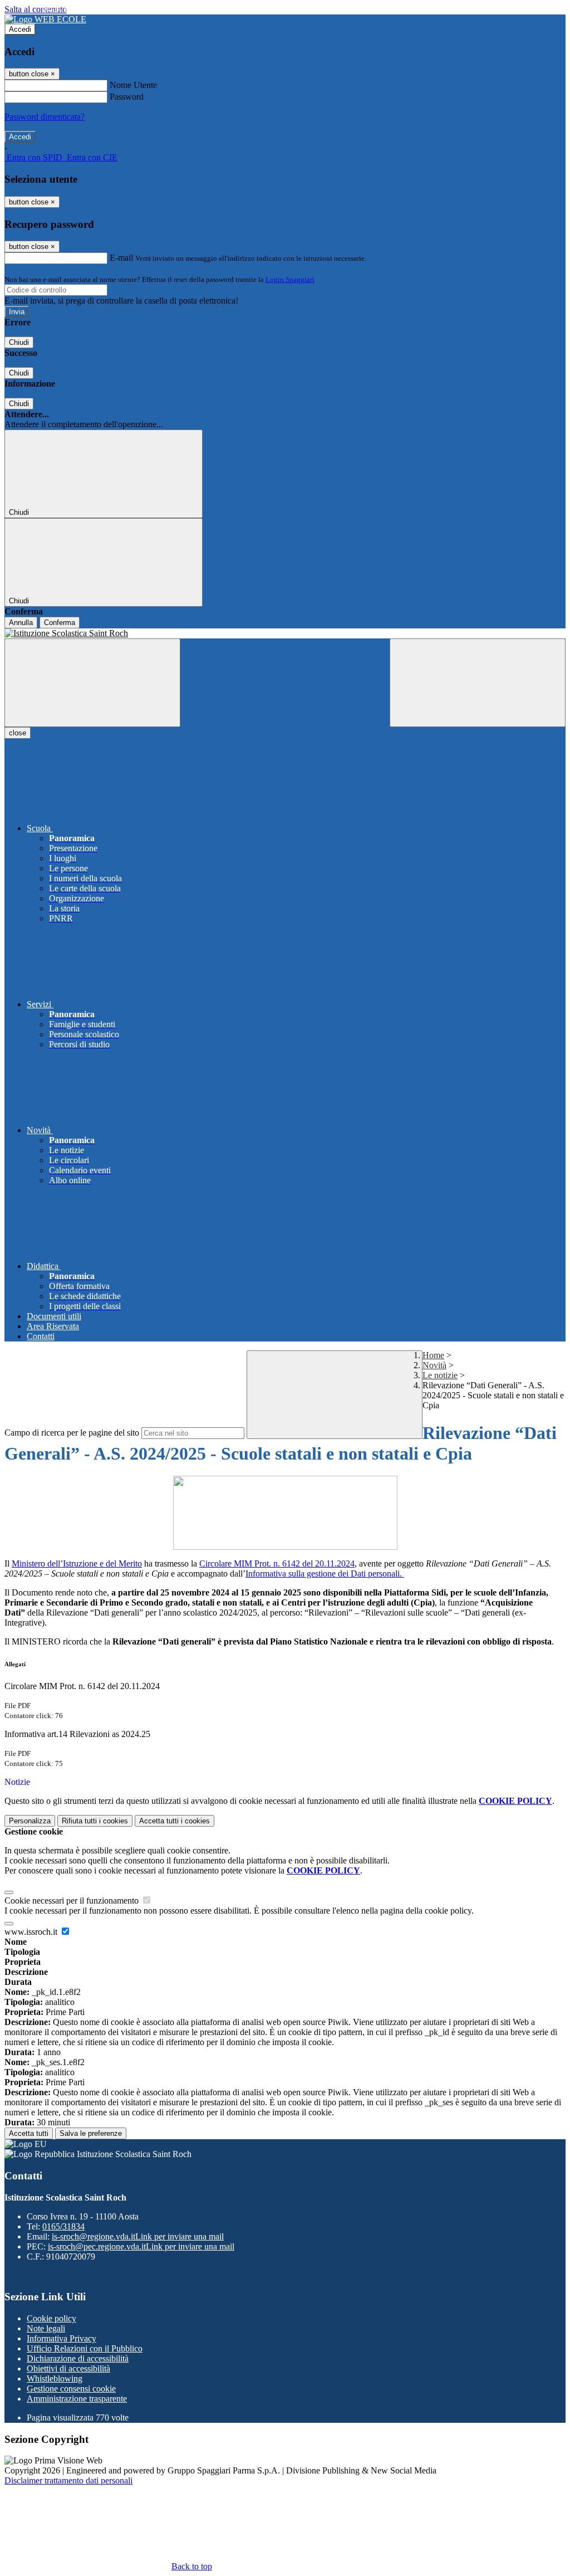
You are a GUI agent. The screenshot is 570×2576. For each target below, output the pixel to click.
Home (433, 1355)
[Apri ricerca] (478, 683)
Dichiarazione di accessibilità (78, 2358)
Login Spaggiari (290, 279)
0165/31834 (63, 2226)
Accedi (20, 29)
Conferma (60, 623)
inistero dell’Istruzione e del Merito (81, 1563)
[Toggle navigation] (92, 683)
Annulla (21, 623)
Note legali (46, 2328)
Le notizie (440, 1375)
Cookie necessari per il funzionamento (73, 1901)
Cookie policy (51, 2318)
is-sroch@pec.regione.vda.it (141, 2246)
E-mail (121, 258)
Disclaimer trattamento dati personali (68, 2480)
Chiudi (19, 342)
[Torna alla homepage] (285, 633)
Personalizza (30, 1821)
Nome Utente (133, 85)
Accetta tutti (175, 1821)
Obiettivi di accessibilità (68, 2368)
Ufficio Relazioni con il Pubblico (85, 2348)
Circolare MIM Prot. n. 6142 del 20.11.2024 (277, 1563)
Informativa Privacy (62, 2338)
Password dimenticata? (45, 117)
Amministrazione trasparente (77, 2399)
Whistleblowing (55, 2379)
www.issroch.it (32, 1932)
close (18, 733)
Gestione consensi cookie (71, 2389)
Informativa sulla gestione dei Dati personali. (325, 1574)
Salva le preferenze (91, 2133)
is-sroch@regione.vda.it (138, 2236)
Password (127, 97)
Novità (434, 1365)
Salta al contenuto (36, 9)
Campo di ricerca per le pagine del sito (72, 1433)
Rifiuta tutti (95, 1821)
